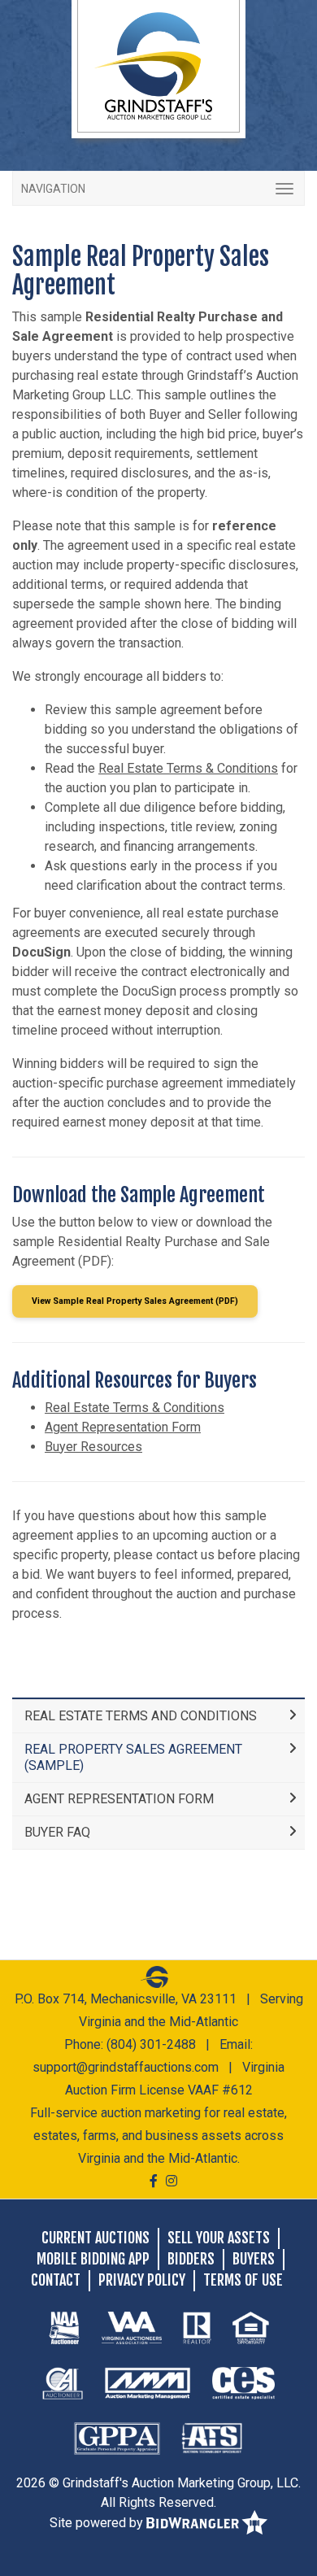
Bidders (191, 2259)
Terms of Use (243, 2280)
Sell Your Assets (219, 2238)
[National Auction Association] (64, 2327)
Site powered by (98, 2523)
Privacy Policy (142, 2280)
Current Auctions (96, 2238)
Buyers (254, 2259)
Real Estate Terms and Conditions (141, 1716)
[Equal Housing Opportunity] (251, 2327)
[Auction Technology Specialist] (212, 2438)
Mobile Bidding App (93, 2259)
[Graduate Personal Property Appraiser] (117, 2438)
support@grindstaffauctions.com (126, 2067)
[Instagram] (172, 2181)
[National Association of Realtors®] (197, 2327)
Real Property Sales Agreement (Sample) (133, 1757)
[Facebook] (154, 2181)
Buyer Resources (93, 1447)
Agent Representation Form (123, 1427)
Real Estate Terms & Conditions (188, 768)
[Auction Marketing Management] (148, 2382)
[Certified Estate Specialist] (243, 2382)
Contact (56, 2280)
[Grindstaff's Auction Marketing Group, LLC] (158, 65)
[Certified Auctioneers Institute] (63, 2382)
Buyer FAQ (57, 1832)
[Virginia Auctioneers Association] (132, 2327)
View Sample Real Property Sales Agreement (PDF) (135, 1301)
